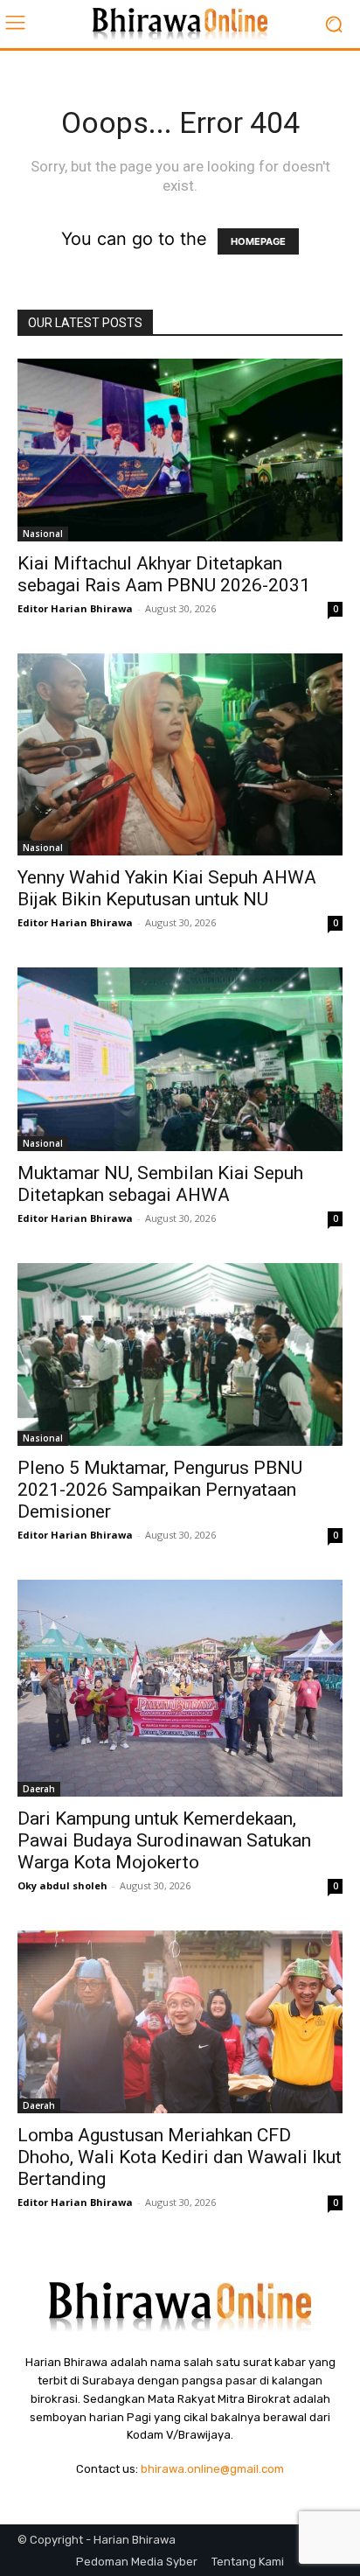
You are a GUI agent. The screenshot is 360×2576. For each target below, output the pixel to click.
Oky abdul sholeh (62, 1885)
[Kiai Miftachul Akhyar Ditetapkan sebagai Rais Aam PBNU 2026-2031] (180, 450)
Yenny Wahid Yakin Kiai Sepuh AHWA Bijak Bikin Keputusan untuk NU (167, 888)
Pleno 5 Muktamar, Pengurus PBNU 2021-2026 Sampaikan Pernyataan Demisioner (160, 1490)
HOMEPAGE (258, 241)
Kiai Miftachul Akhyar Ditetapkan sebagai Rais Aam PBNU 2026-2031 (164, 574)
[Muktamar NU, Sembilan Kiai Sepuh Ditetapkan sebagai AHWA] (180, 1059)
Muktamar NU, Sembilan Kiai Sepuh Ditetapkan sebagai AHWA (160, 1184)
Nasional (43, 534)
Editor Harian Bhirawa (75, 608)
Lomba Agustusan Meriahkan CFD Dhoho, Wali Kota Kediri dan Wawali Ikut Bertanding (180, 2157)
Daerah (39, 1789)
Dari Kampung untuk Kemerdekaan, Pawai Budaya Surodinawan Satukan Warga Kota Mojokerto (164, 1840)
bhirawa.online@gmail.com (212, 2469)
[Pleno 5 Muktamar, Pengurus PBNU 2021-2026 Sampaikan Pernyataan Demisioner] (180, 1354)
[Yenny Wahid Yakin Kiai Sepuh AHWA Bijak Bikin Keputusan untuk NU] (180, 754)
